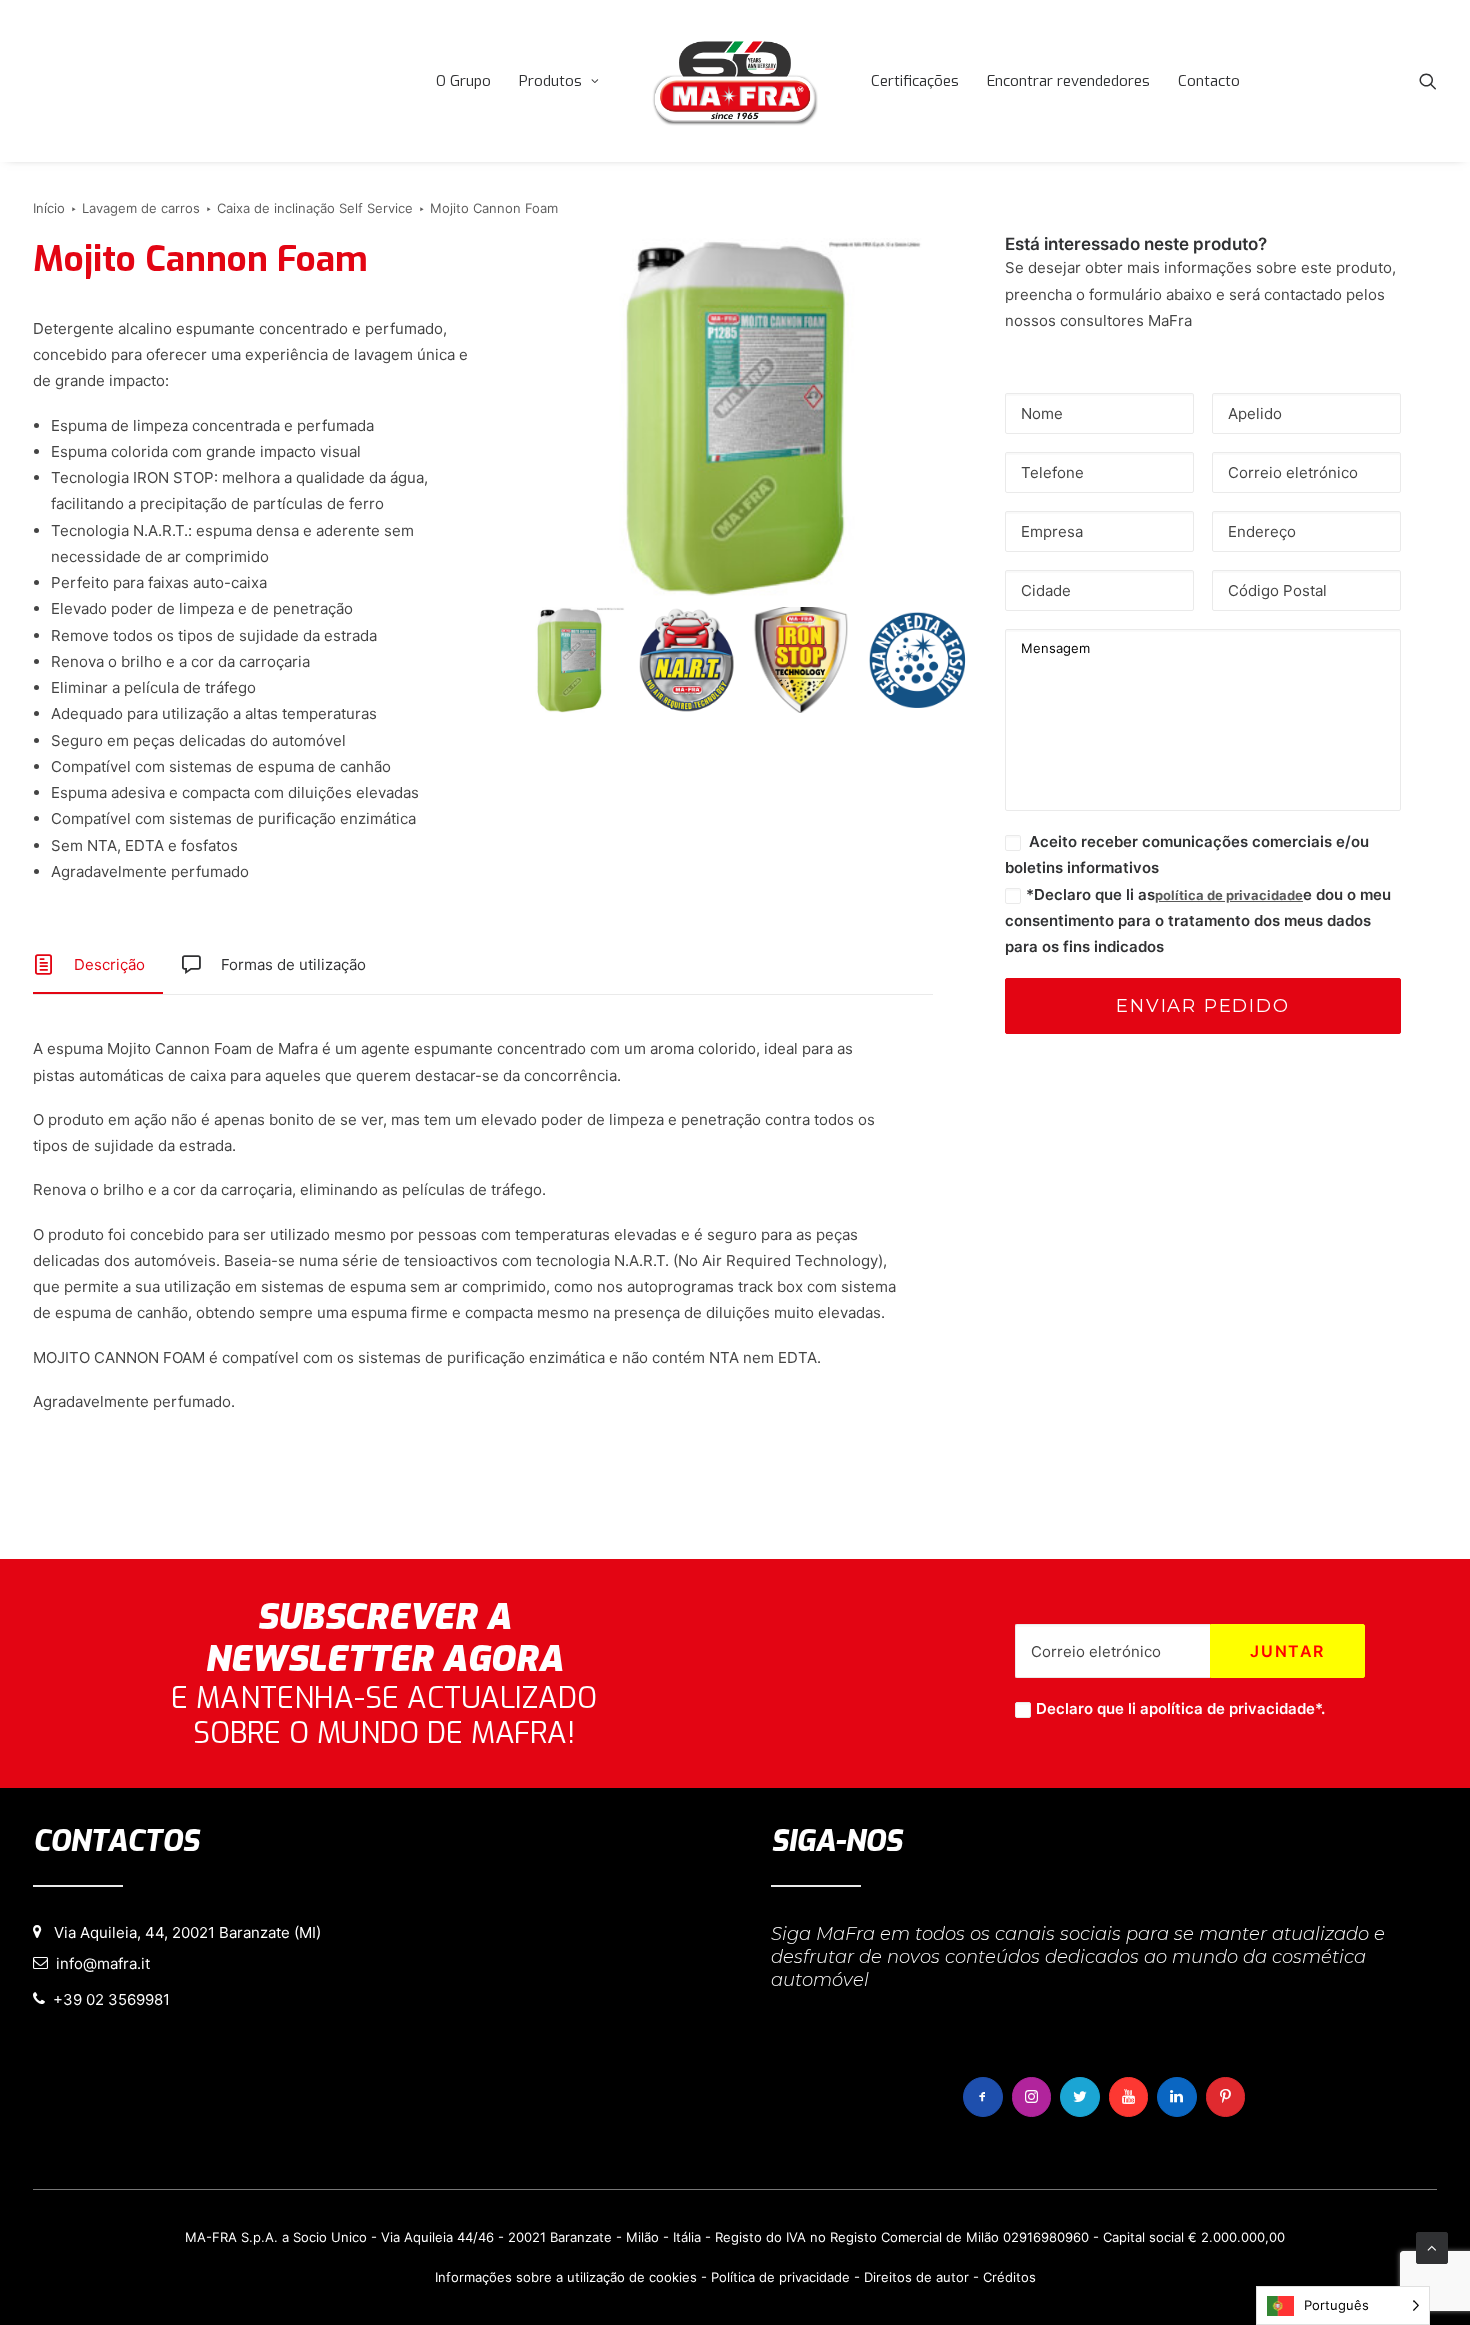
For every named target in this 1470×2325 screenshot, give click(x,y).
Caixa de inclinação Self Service (315, 208)
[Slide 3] (802, 660)
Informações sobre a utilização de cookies (566, 2277)
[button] (1428, 81)
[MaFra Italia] (735, 81)
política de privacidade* (1235, 1708)
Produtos (550, 81)
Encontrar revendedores (1068, 81)
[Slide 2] (687, 660)
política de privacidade (1229, 895)
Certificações (915, 81)
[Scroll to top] (1432, 2246)
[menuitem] (463, 81)
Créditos (1009, 2277)
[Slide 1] (572, 660)
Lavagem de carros (141, 208)
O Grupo (463, 81)
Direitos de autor (916, 2277)
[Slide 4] (917, 660)
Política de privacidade (780, 2277)
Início (49, 208)
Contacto (1209, 81)
